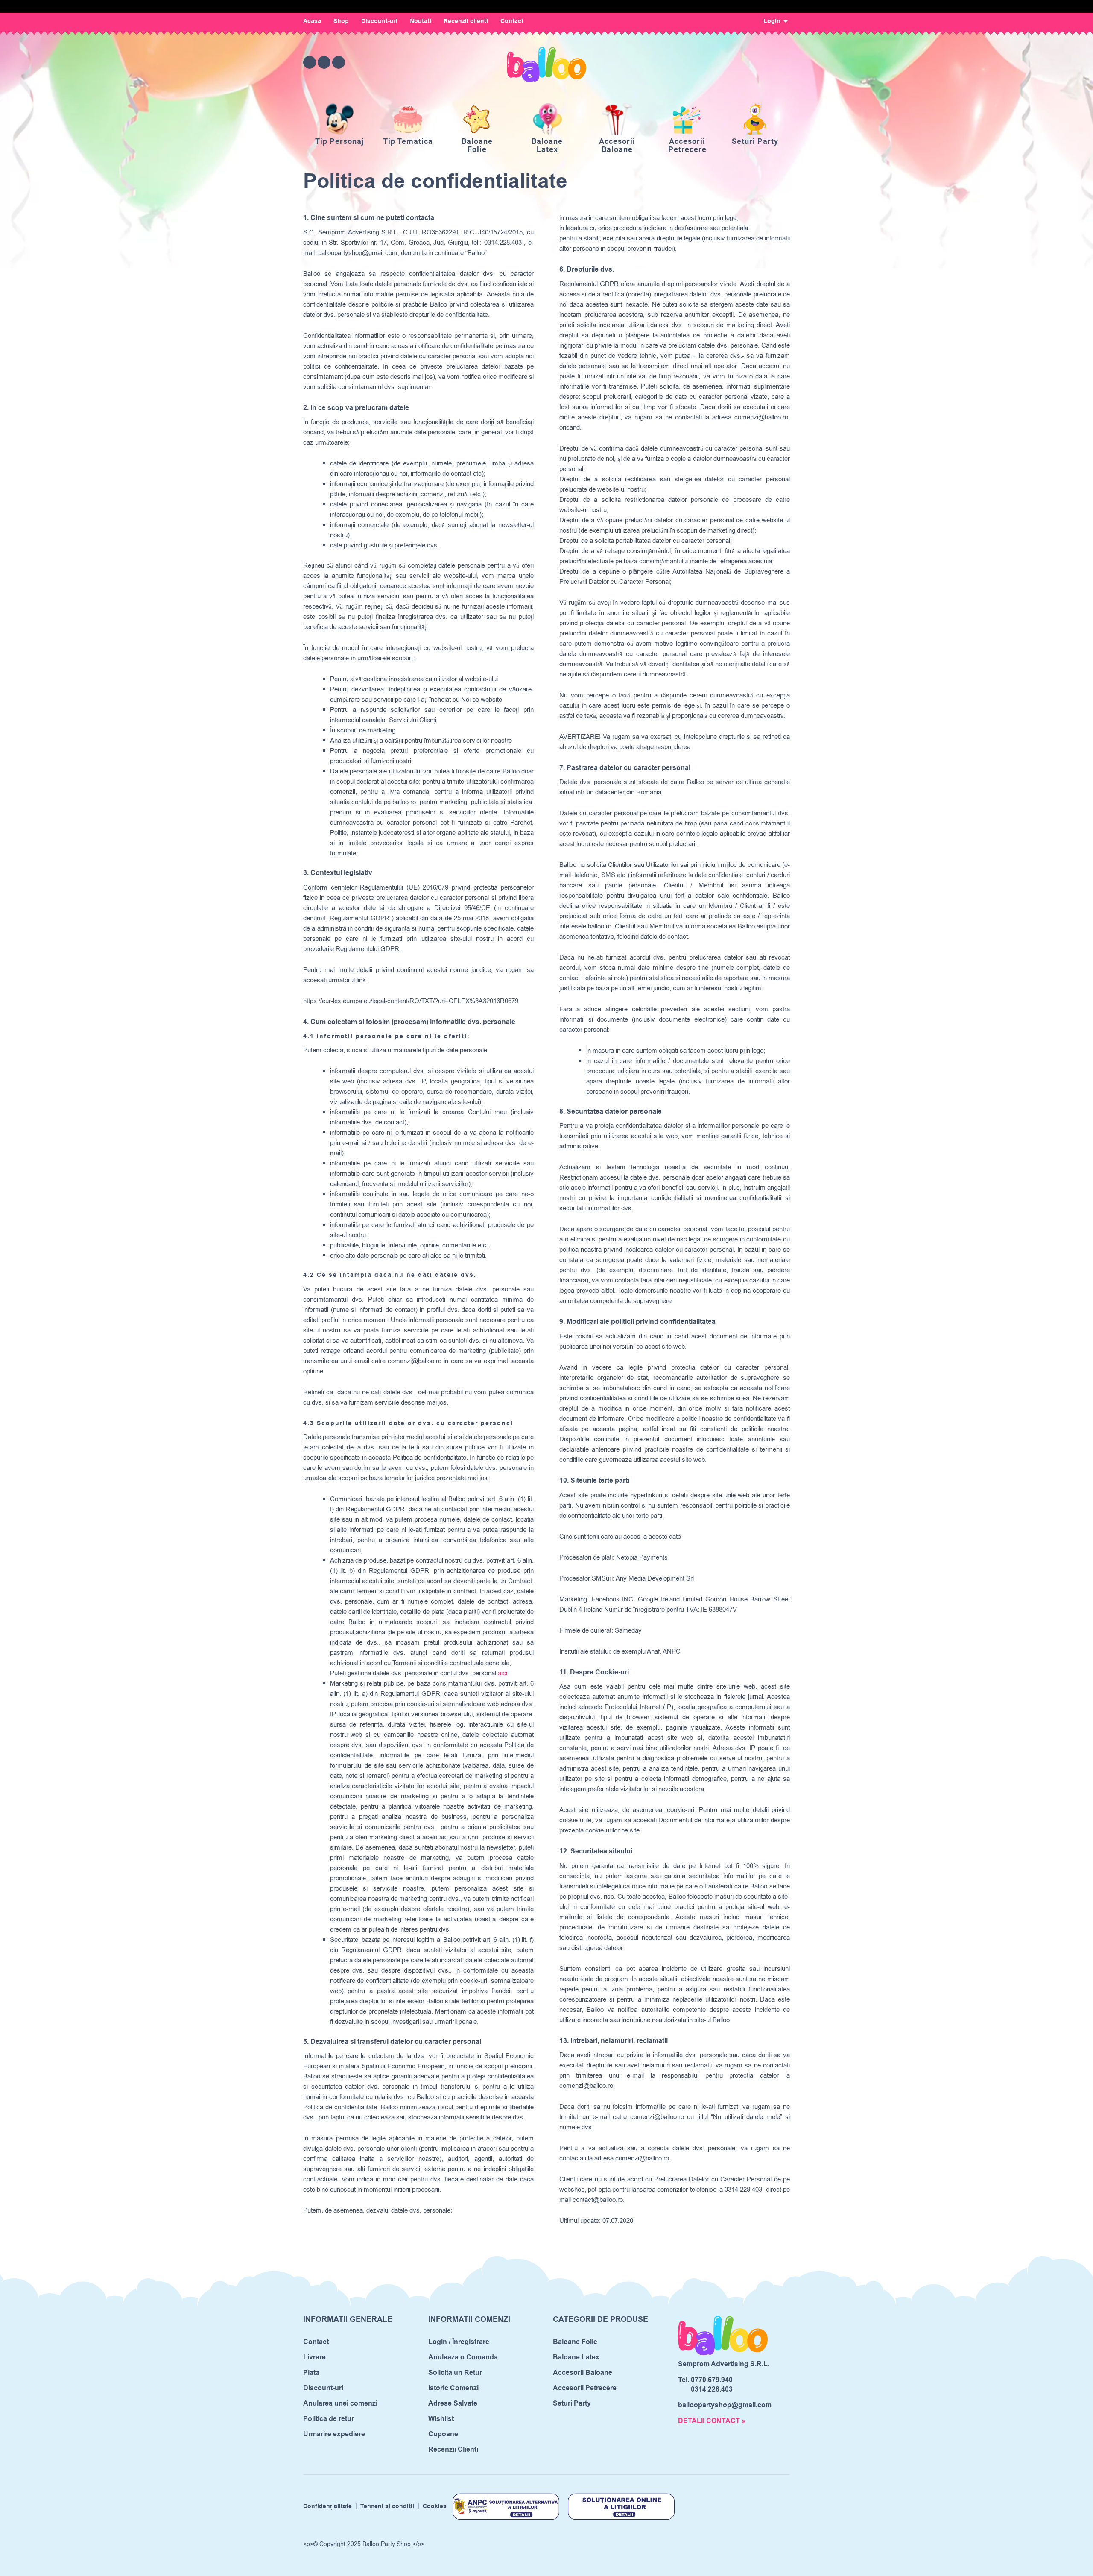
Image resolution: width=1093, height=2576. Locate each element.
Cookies (435, 2506)
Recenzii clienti (466, 21)
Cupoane (443, 2434)
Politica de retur (329, 2419)
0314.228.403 (712, 2389)
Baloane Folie (575, 2342)
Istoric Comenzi (453, 2388)
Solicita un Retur (455, 2373)
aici (503, 1673)
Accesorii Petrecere (585, 2388)
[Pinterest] (339, 62)
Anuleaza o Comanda (463, 2357)
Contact (512, 21)
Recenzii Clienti (453, 2450)
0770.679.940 (712, 2380)
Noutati (421, 21)
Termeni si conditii (387, 2506)
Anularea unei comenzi (340, 2403)
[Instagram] (324, 62)
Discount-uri (379, 21)
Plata (311, 2373)
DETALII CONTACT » (712, 2421)
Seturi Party (572, 2403)
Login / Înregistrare (459, 2342)
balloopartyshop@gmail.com (725, 2405)
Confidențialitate (327, 2506)
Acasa (312, 21)
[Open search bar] (736, 62)
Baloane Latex (576, 2357)
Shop (341, 21)
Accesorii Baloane (583, 2373)
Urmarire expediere (334, 2434)
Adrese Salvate (453, 2403)
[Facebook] (310, 62)
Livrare (314, 2357)
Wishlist (441, 2419)
